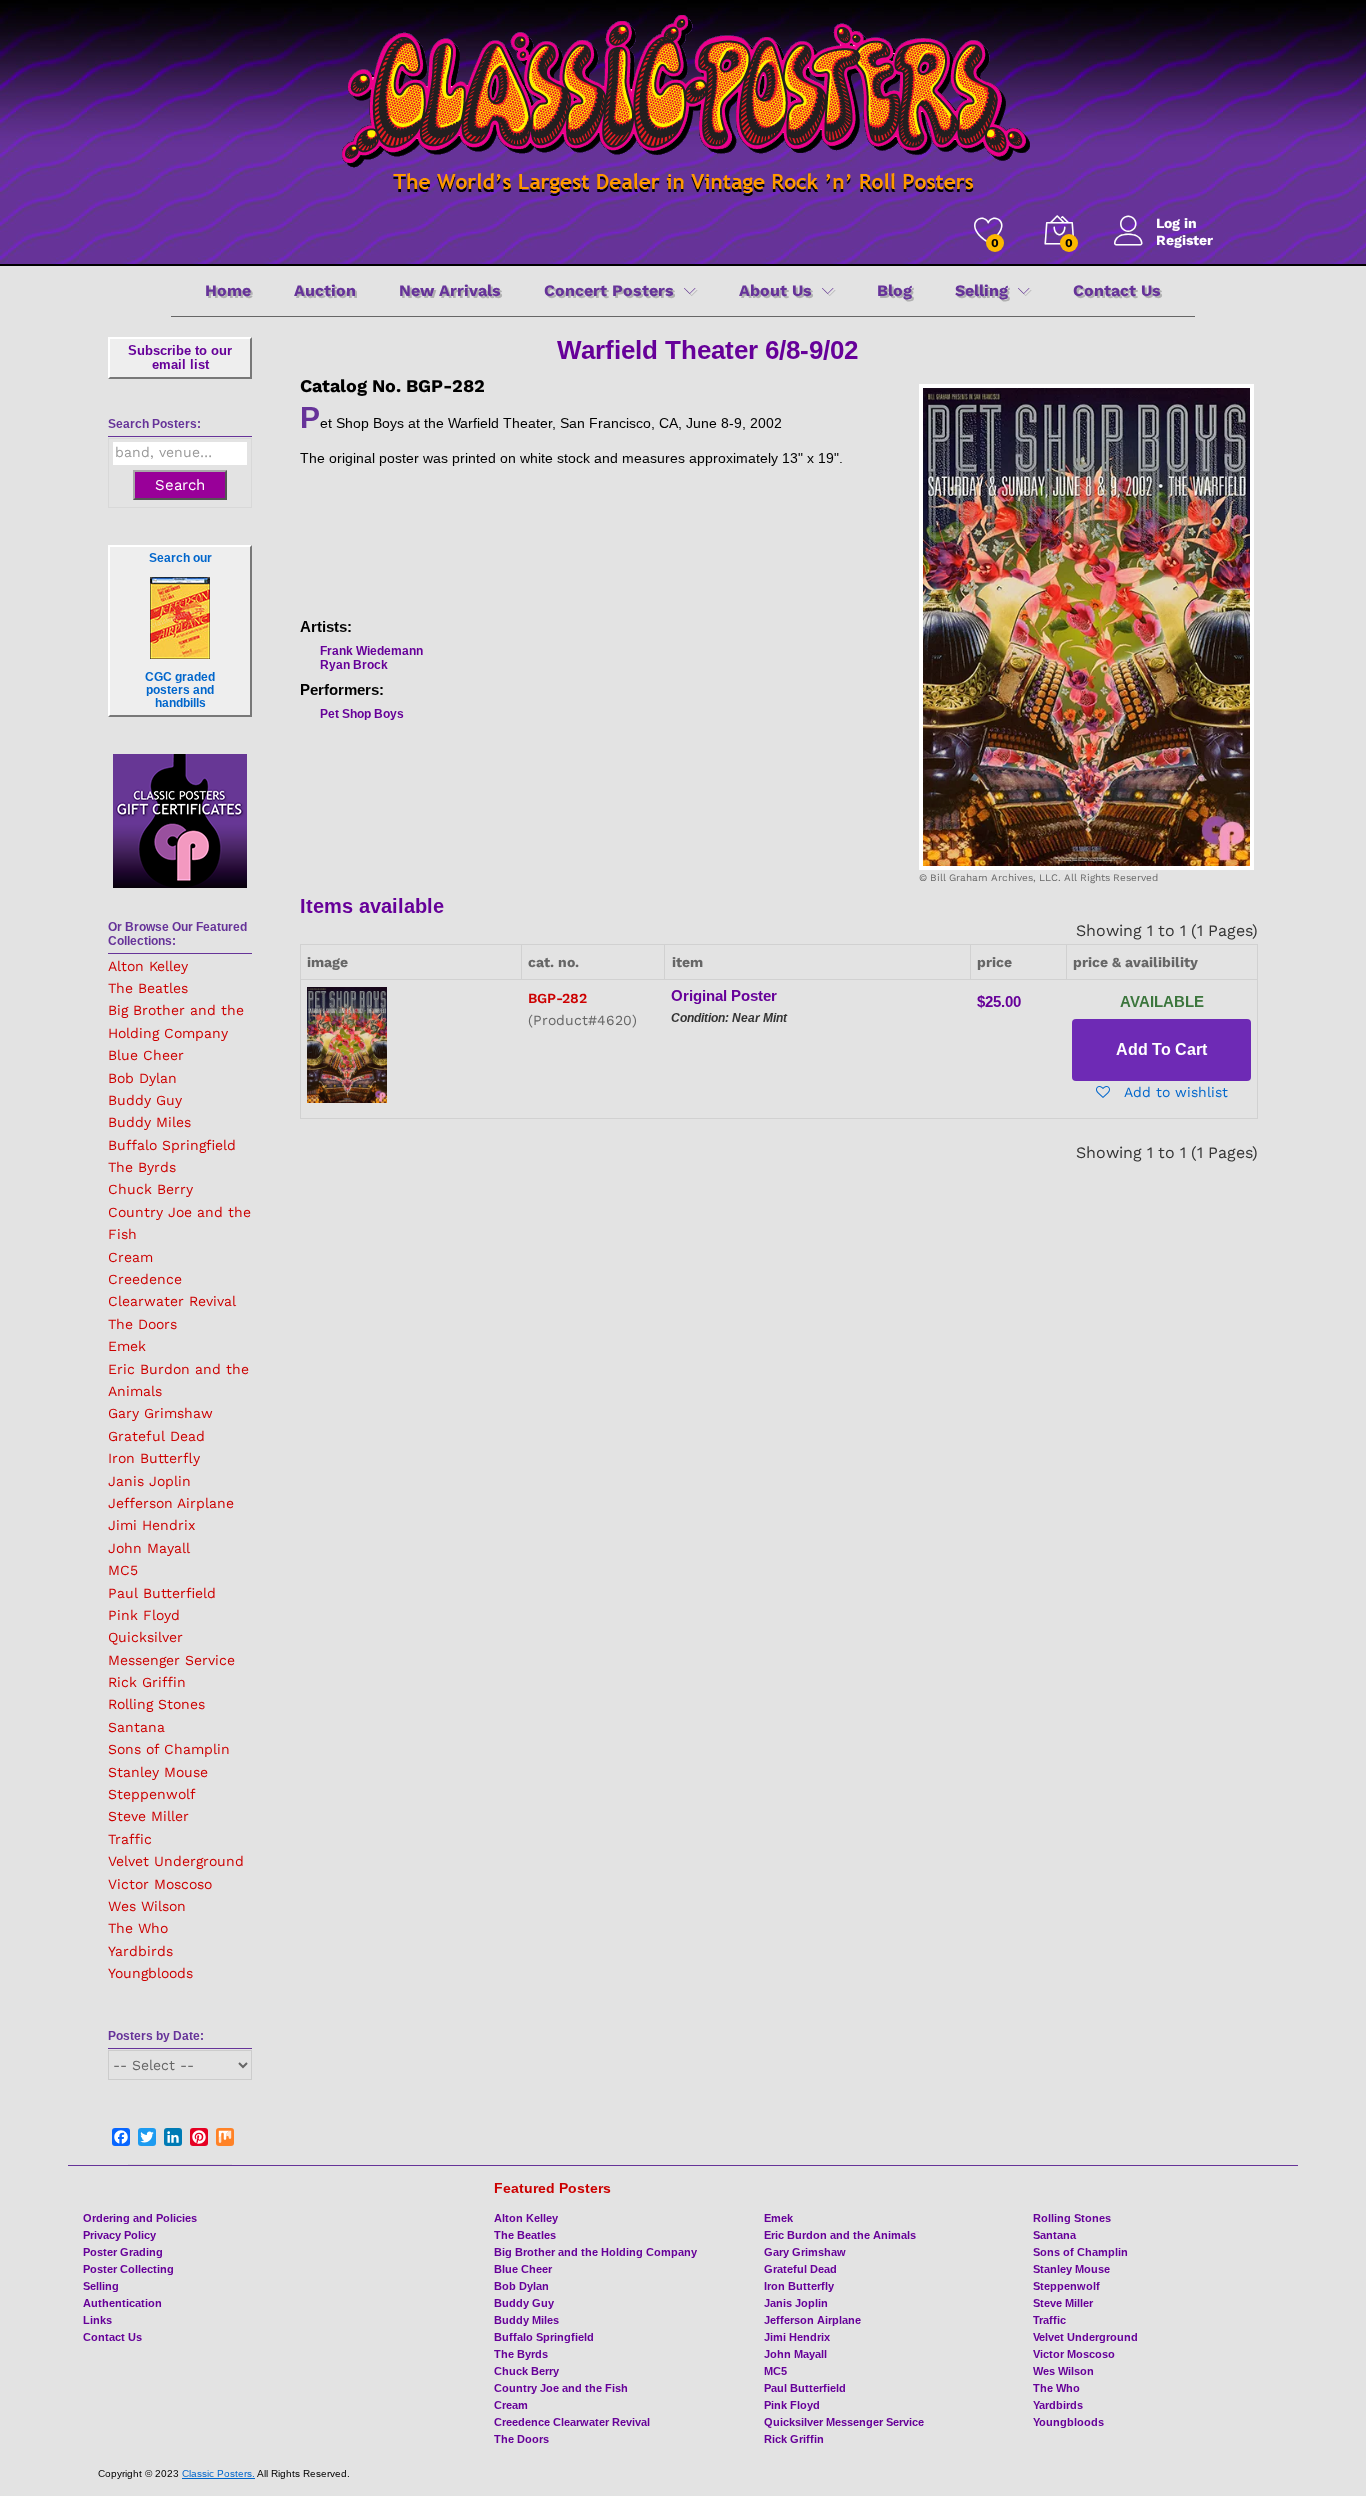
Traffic (130, 1839)
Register (1184, 240)
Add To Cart (1161, 1049)
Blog (894, 291)
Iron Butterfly (154, 1458)
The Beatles (148, 988)
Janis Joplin (149, 1481)
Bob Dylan (142, 1078)
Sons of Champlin (169, 1749)
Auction (325, 291)
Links (97, 2320)
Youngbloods (150, 1973)
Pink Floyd (144, 1615)
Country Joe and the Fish (561, 2388)
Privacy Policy (119, 2235)
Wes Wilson (147, 1906)
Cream (130, 1257)
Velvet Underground (176, 1861)
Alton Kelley (148, 966)
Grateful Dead (156, 1436)
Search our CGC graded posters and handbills (180, 630)
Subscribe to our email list (180, 357)
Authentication (122, 2303)
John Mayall (149, 1548)
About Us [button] (775, 291)
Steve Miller (148, 1816)
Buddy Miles (149, 1122)
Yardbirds (140, 1951)
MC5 (123, 1570)
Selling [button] (981, 291)
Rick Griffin (147, 1682)
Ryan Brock (354, 665)
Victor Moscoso (160, 1884)
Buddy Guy (145, 1100)
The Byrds (142, 1167)
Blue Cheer (146, 1055)
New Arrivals (450, 291)
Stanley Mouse (158, 1772)
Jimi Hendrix (151, 1525)
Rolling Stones (156, 1704)
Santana (136, 1727)
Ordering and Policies (140, 2218)
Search (180, 485)
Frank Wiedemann (371, 651)
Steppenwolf (152, 1794)
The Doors (142, 1324)
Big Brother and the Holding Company (595, 2252)
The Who (138, 1928)
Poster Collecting (128, 2269)
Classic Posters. (218, 2473)
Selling (101, 2286)
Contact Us (1117, 291)
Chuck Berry (150, 1189)
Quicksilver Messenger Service (844, 2422)
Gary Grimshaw (160, 1413)
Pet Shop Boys (362, 714)
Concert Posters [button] (609, 291)
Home (228, 291)
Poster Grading (123, 2252)
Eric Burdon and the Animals (840, 2235)
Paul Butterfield (162, 1593)
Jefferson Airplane (171, 1503)
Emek (127, 1346)
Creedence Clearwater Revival (572, 2422)
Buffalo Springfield (172, 1145)
